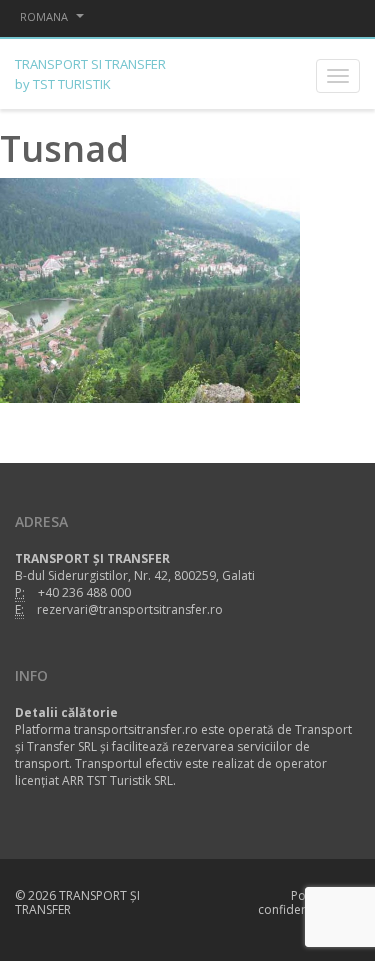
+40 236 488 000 (84, 592)
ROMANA (45, 16)
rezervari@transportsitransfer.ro (130, 609)
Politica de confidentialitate (304, 902)
